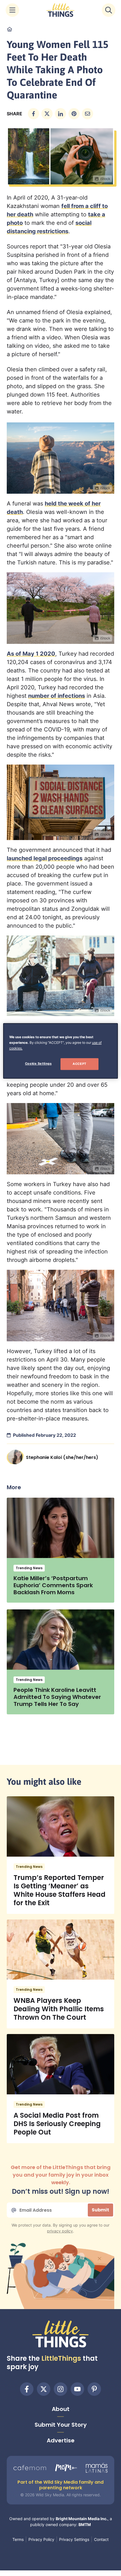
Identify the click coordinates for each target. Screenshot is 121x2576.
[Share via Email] (88, 114)
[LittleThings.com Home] (60, 10)
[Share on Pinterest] (74, 114)
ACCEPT (79, 1064)
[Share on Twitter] (47, 114)
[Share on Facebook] (33, 114)
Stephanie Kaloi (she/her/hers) (62, 1457)
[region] (61, 1051)
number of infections (57, 696)
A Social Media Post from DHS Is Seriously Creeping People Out (57, 2124)
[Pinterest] (94, 2389)
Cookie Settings (38, 1064)
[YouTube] (77, 2389)
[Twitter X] (44, 2389)
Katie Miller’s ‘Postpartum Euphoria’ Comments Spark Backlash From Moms (53, 1585)
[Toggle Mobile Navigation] (12, 10)
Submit (100, 2210)
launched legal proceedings (45, 858)
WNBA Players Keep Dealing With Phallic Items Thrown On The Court (59, 2009)
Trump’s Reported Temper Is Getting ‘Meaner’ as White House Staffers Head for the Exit (60, 1890)
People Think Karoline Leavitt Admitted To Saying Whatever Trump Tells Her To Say (57, 1697)
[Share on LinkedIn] (60, 114)
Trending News (29, 1568)
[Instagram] (60, 2389)
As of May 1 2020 (31, 654)
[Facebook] (27, 2389)
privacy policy (60, 2231)
